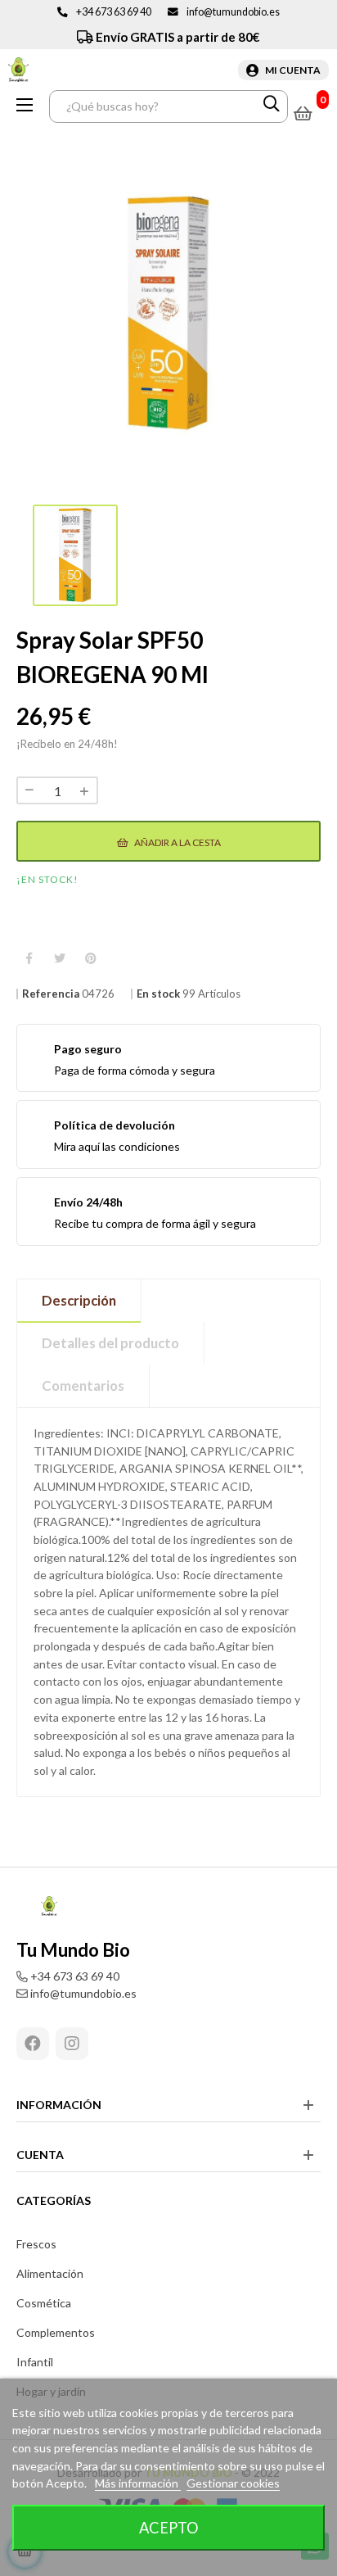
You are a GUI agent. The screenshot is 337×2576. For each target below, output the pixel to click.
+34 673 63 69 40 (114, 12)
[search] (272, 106)
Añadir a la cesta (177, 842)
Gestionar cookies (233, 2483)
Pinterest (91, 959)
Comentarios (83, 1385)
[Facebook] (33, 2044)
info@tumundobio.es (233, 12)
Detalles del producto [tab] (110, 1343)
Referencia (51, 994)
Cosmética (44, 2303)
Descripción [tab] (79, 1300)
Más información (138, 2483)
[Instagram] (72, 2044)
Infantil (35, 2362)
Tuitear (60, 959)
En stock (158, 994)
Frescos (36, 2244)
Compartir (29, 959)
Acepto (169, 2528)
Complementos (56, 2332)
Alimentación (50, 2273)
